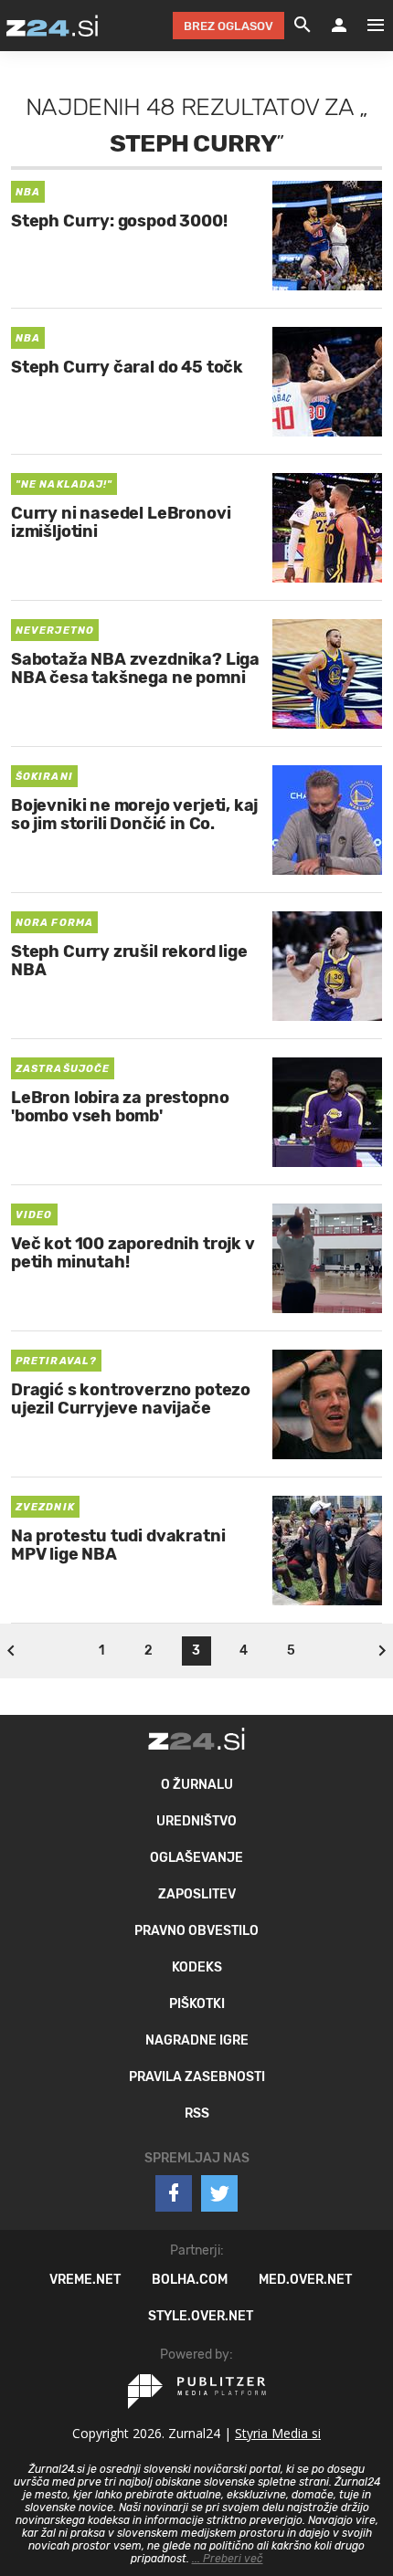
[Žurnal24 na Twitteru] (219, 2193)
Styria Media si (278, 2433)
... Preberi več (228, 2559)
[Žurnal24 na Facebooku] (174, 2193)
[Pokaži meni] (366, 26)
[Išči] (303, 26)
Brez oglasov (228, 26)
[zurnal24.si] (52, 26)
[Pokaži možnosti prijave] (339, 26)
